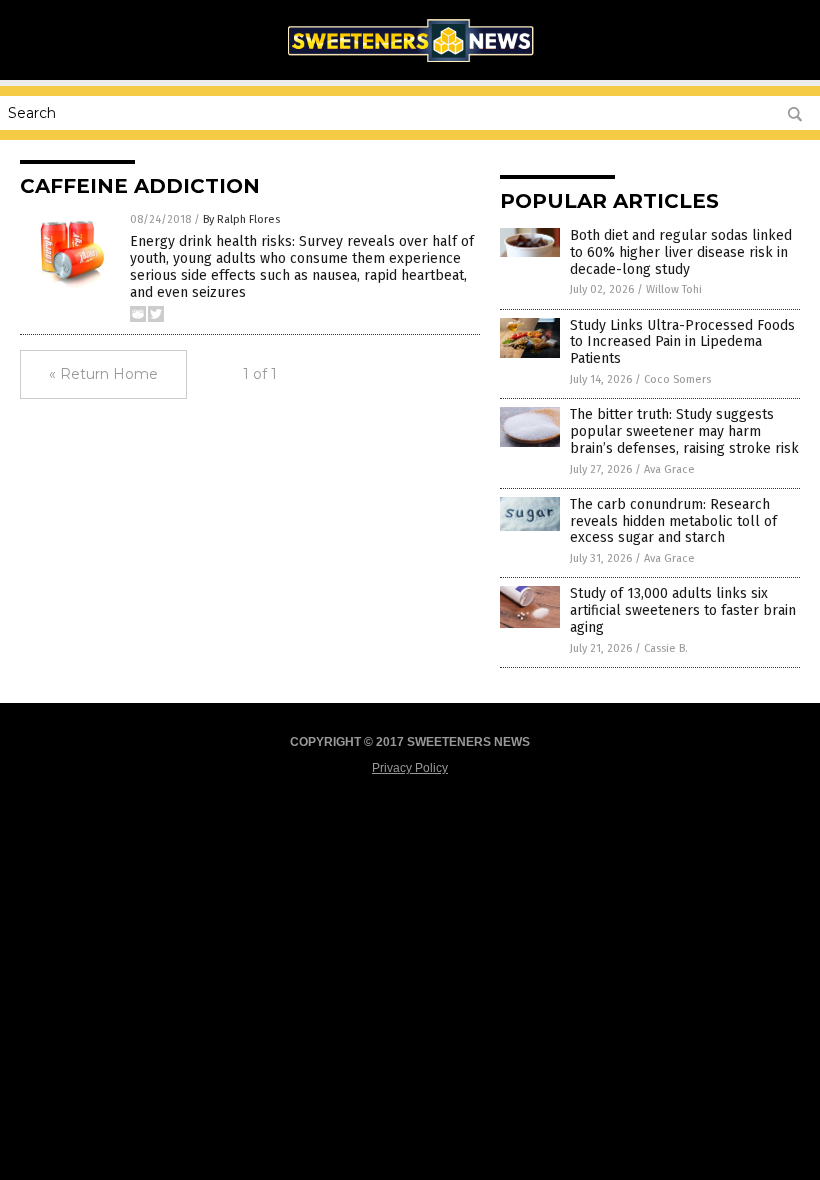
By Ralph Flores (241, 219)
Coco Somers (677, 379)
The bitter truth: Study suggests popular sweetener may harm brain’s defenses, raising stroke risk (684, 431)
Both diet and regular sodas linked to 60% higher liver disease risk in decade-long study (681, 252)
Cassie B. (666, 648)
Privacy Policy (410, 768)
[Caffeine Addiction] (410, 66)
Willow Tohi (674, 289)
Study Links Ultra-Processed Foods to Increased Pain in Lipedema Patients (682, 342)
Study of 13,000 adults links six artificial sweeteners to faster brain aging (683, 610)
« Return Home (103, 374)
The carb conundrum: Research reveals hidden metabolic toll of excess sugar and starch (673, 521)
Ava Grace (669, 469)
